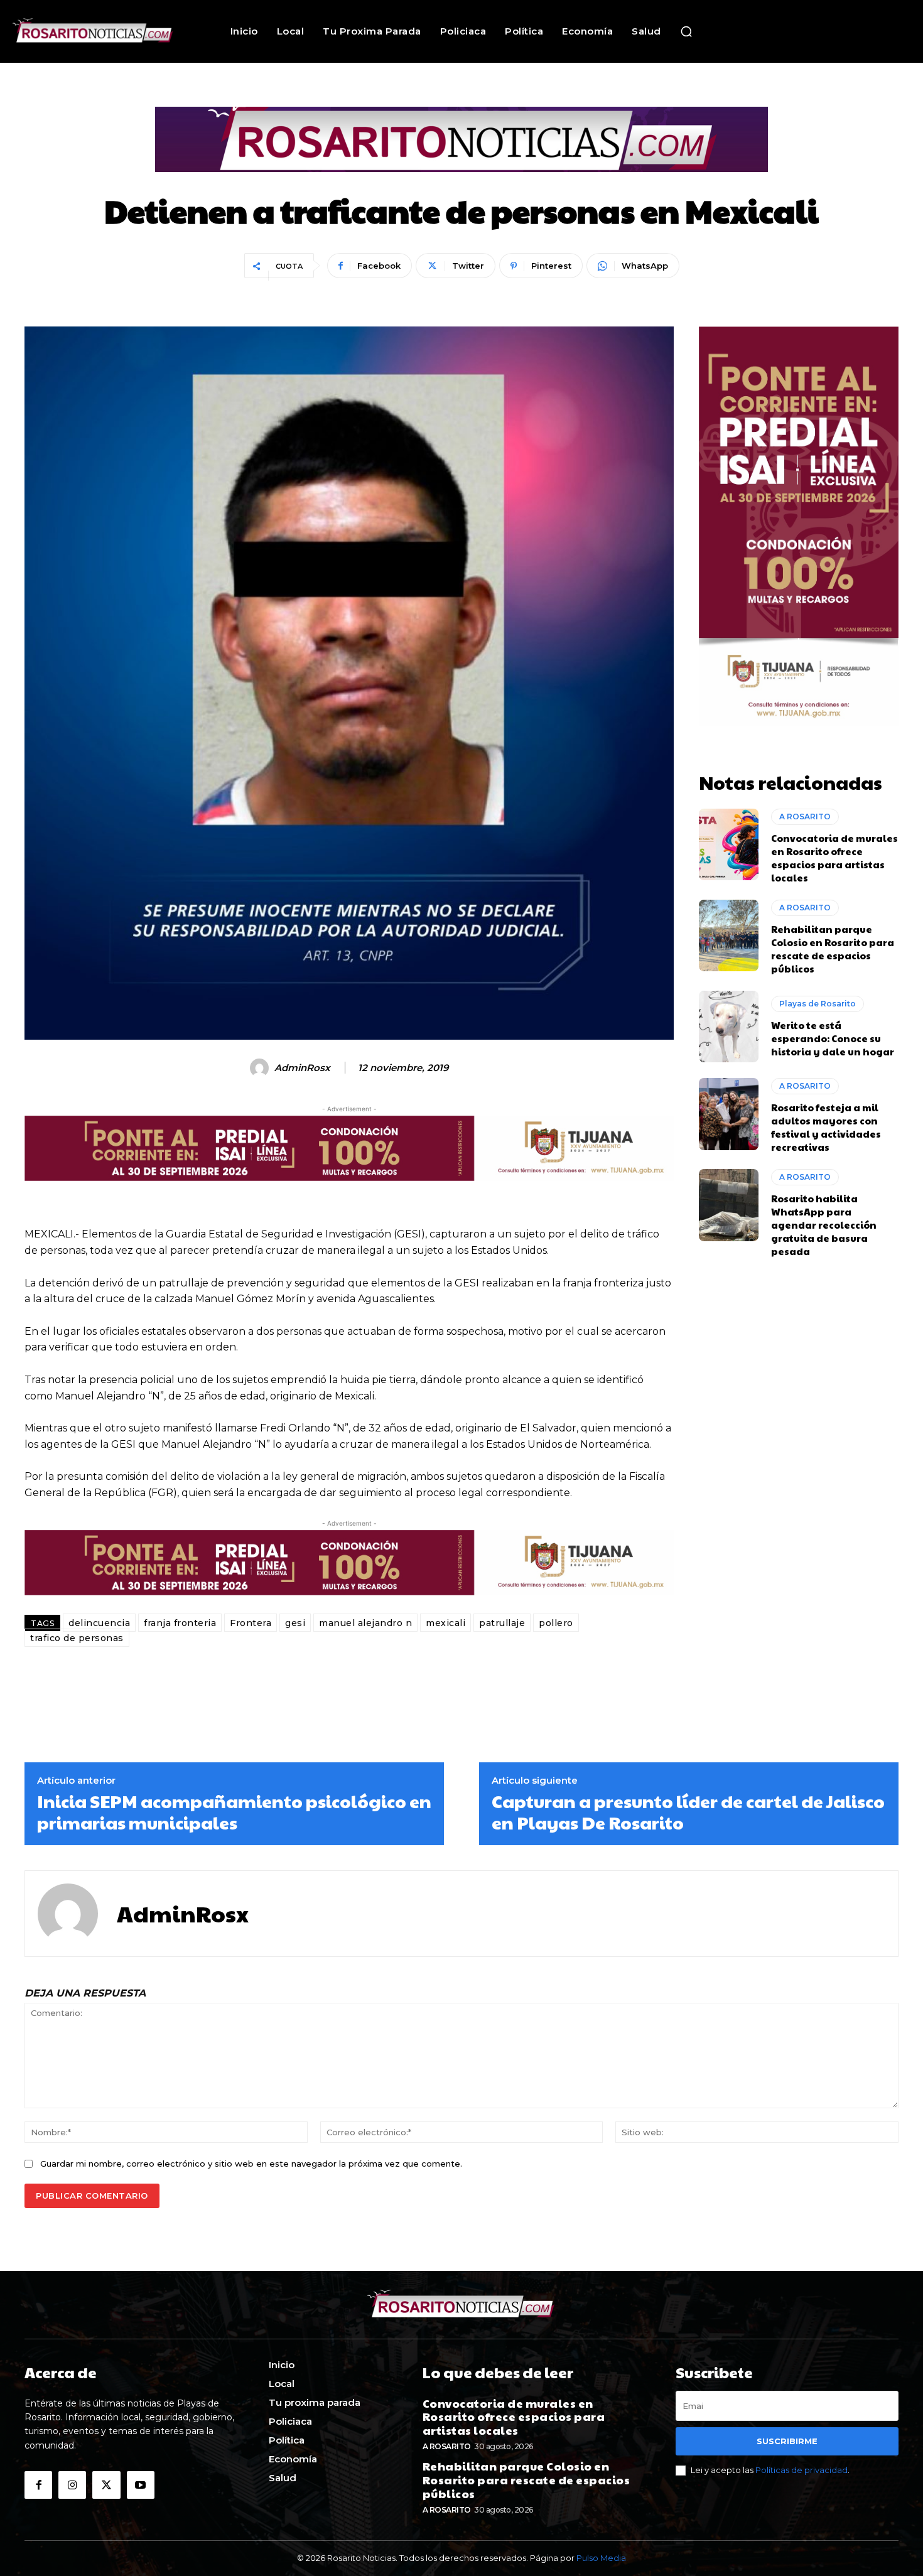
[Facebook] (38, 2485)
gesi (295, 1623)
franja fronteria (180, 1623)
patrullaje (502, 1623)
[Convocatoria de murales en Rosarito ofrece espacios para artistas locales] (729, 844)
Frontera (251, 1623)
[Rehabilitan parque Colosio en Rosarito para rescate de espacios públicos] (729, 935)
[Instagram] (72, 2485)
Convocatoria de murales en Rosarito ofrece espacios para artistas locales (834, 858)
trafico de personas (77, 1638)
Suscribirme (787, 2441)
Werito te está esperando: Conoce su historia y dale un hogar (833, 1038)
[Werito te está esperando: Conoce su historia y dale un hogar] (729, 1027)
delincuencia (99, 1623)
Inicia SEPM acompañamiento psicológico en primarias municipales (234, 1812)
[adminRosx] (261, 1068)
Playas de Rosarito (818, 1004)
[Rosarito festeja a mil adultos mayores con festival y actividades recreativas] (729, 1114)
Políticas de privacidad (802, 2470)
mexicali (445, 1623)
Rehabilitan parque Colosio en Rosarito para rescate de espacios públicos (833, 949)
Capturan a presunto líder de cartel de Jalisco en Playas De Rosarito (688, 1812)
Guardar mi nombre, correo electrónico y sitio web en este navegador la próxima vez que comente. (251, 2164)
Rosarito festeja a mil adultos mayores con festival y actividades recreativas (826, 1127)
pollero (556, 1623)
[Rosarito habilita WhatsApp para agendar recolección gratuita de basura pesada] (729, 1205)
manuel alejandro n (365, 1623)
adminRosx (302, 1068)
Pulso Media (601, 2558)
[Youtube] (141, 2485)
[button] (686, 31)
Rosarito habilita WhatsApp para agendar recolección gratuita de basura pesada (824, 1225)
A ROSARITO (805, 816)
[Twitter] (106, 2485)
